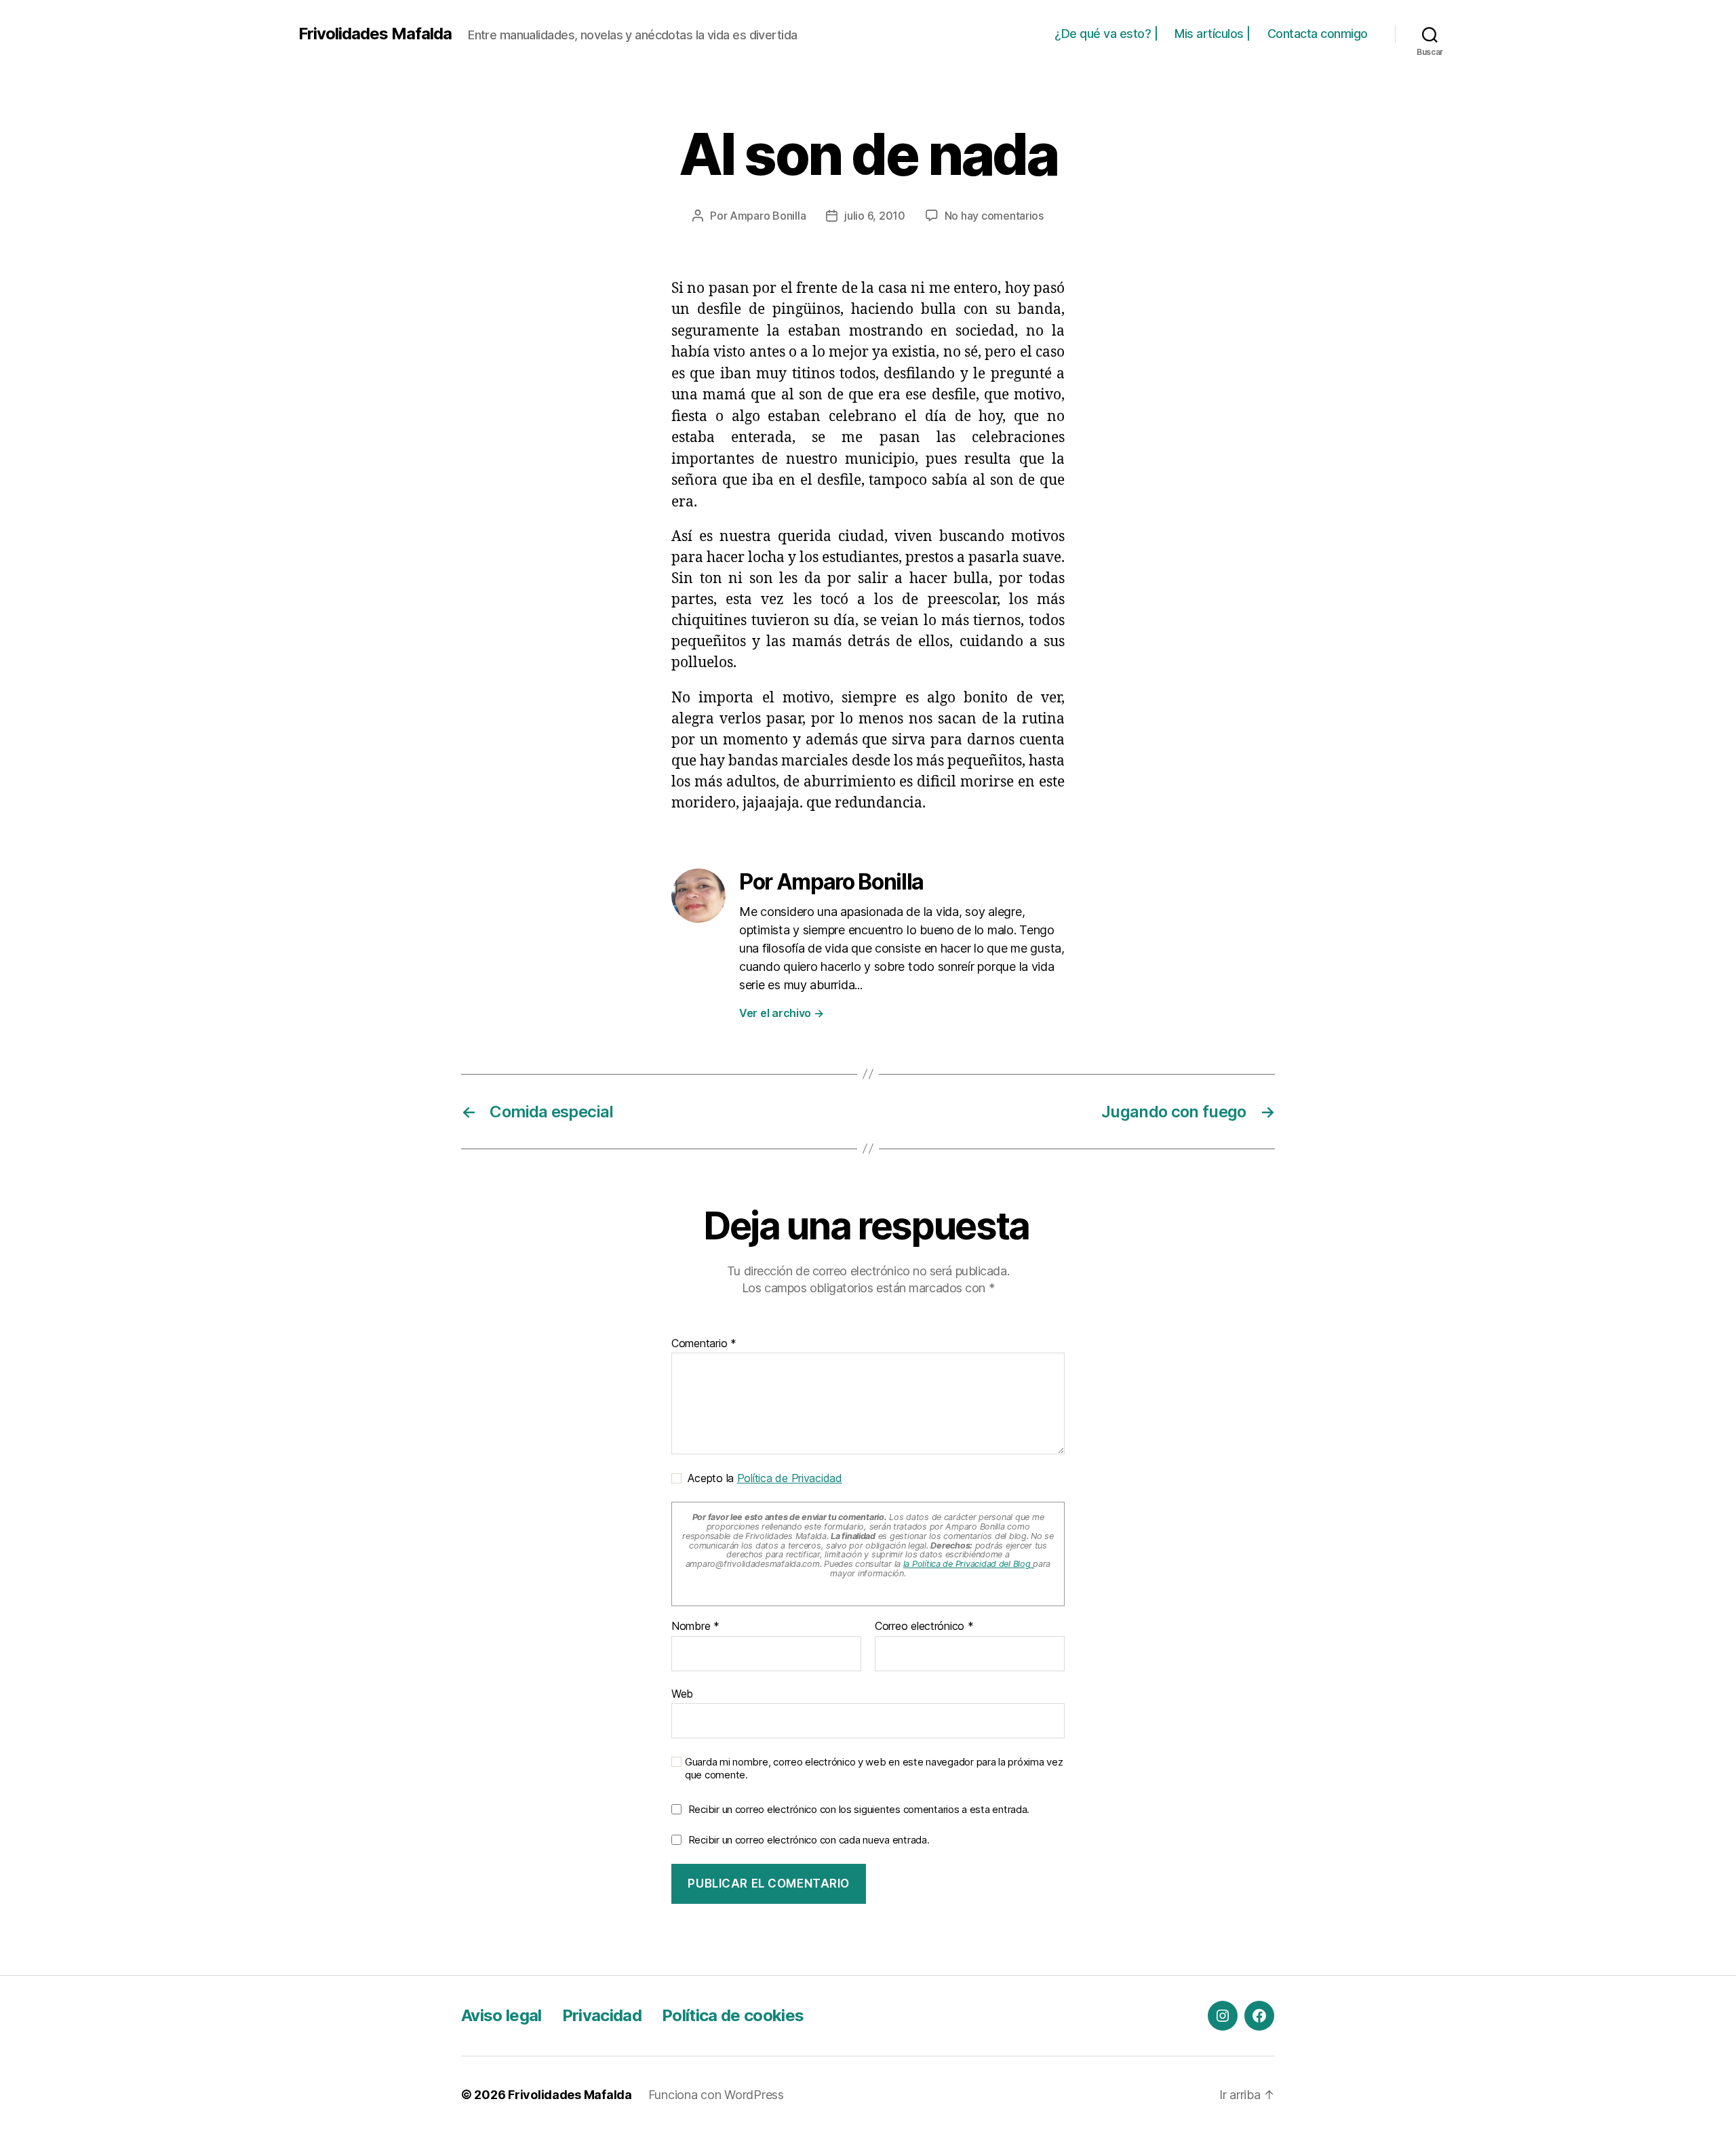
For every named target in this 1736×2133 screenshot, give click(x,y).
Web (682, 1693)
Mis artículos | (1212, 34)
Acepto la (762, 1478)
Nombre (695, 1627)
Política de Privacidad (790, 1478)
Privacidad (602, 2015)
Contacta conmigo (1318, 34)
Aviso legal (501, 2015)
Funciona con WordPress (716, 2095)
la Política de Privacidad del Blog (968, 1564)
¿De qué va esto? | (1106, 34)
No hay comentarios (994, 216)
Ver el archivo (782, 1013)
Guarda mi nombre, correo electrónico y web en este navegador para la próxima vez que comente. (874, 1769)
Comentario (704, 1344)
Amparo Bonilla (768, 216)
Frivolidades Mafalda (375, 34)
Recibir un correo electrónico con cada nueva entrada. (809, 1840)
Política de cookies (733, 2015)
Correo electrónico (924, 1627)
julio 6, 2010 (875, 216)
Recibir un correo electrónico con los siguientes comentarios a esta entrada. (859, 1809)
